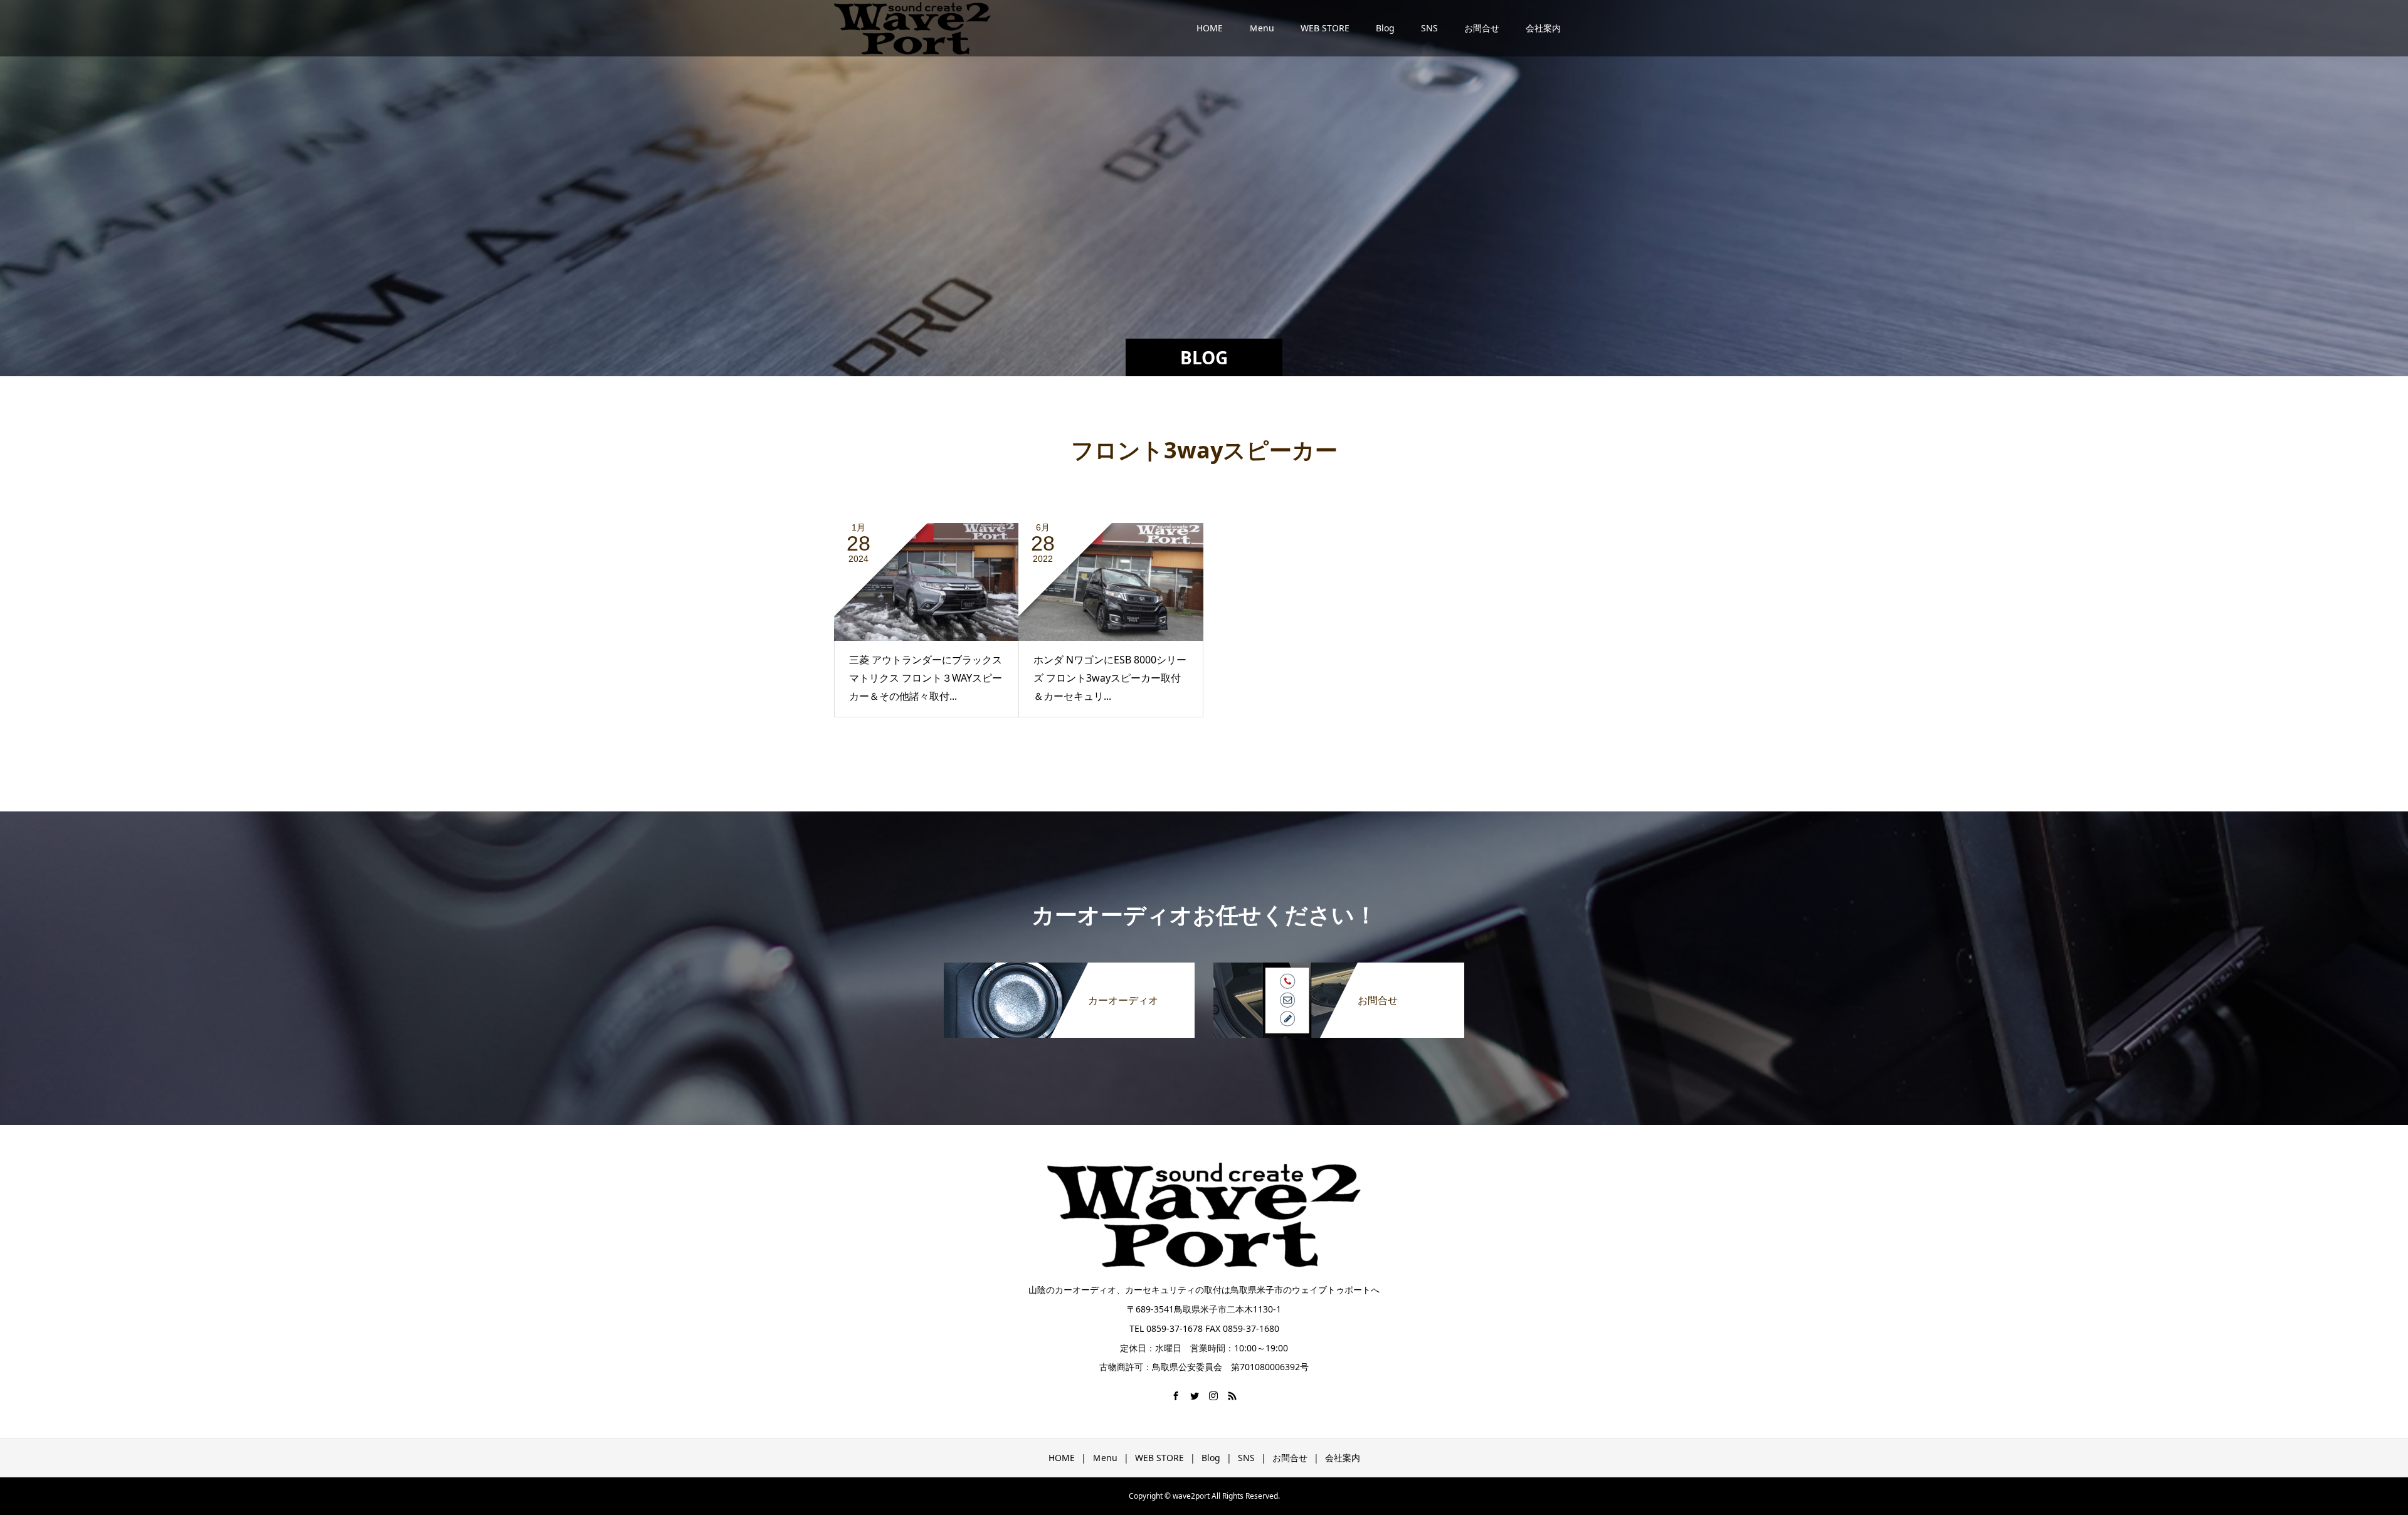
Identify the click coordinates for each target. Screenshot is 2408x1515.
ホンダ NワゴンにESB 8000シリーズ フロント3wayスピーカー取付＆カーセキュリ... (1110, 678)
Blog (1385, 28)
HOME (1210, 28)
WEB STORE (1325, 28)
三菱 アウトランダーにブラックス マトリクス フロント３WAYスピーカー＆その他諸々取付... (926, 678)
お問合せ (1482, 28)
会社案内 (1543, 28)
